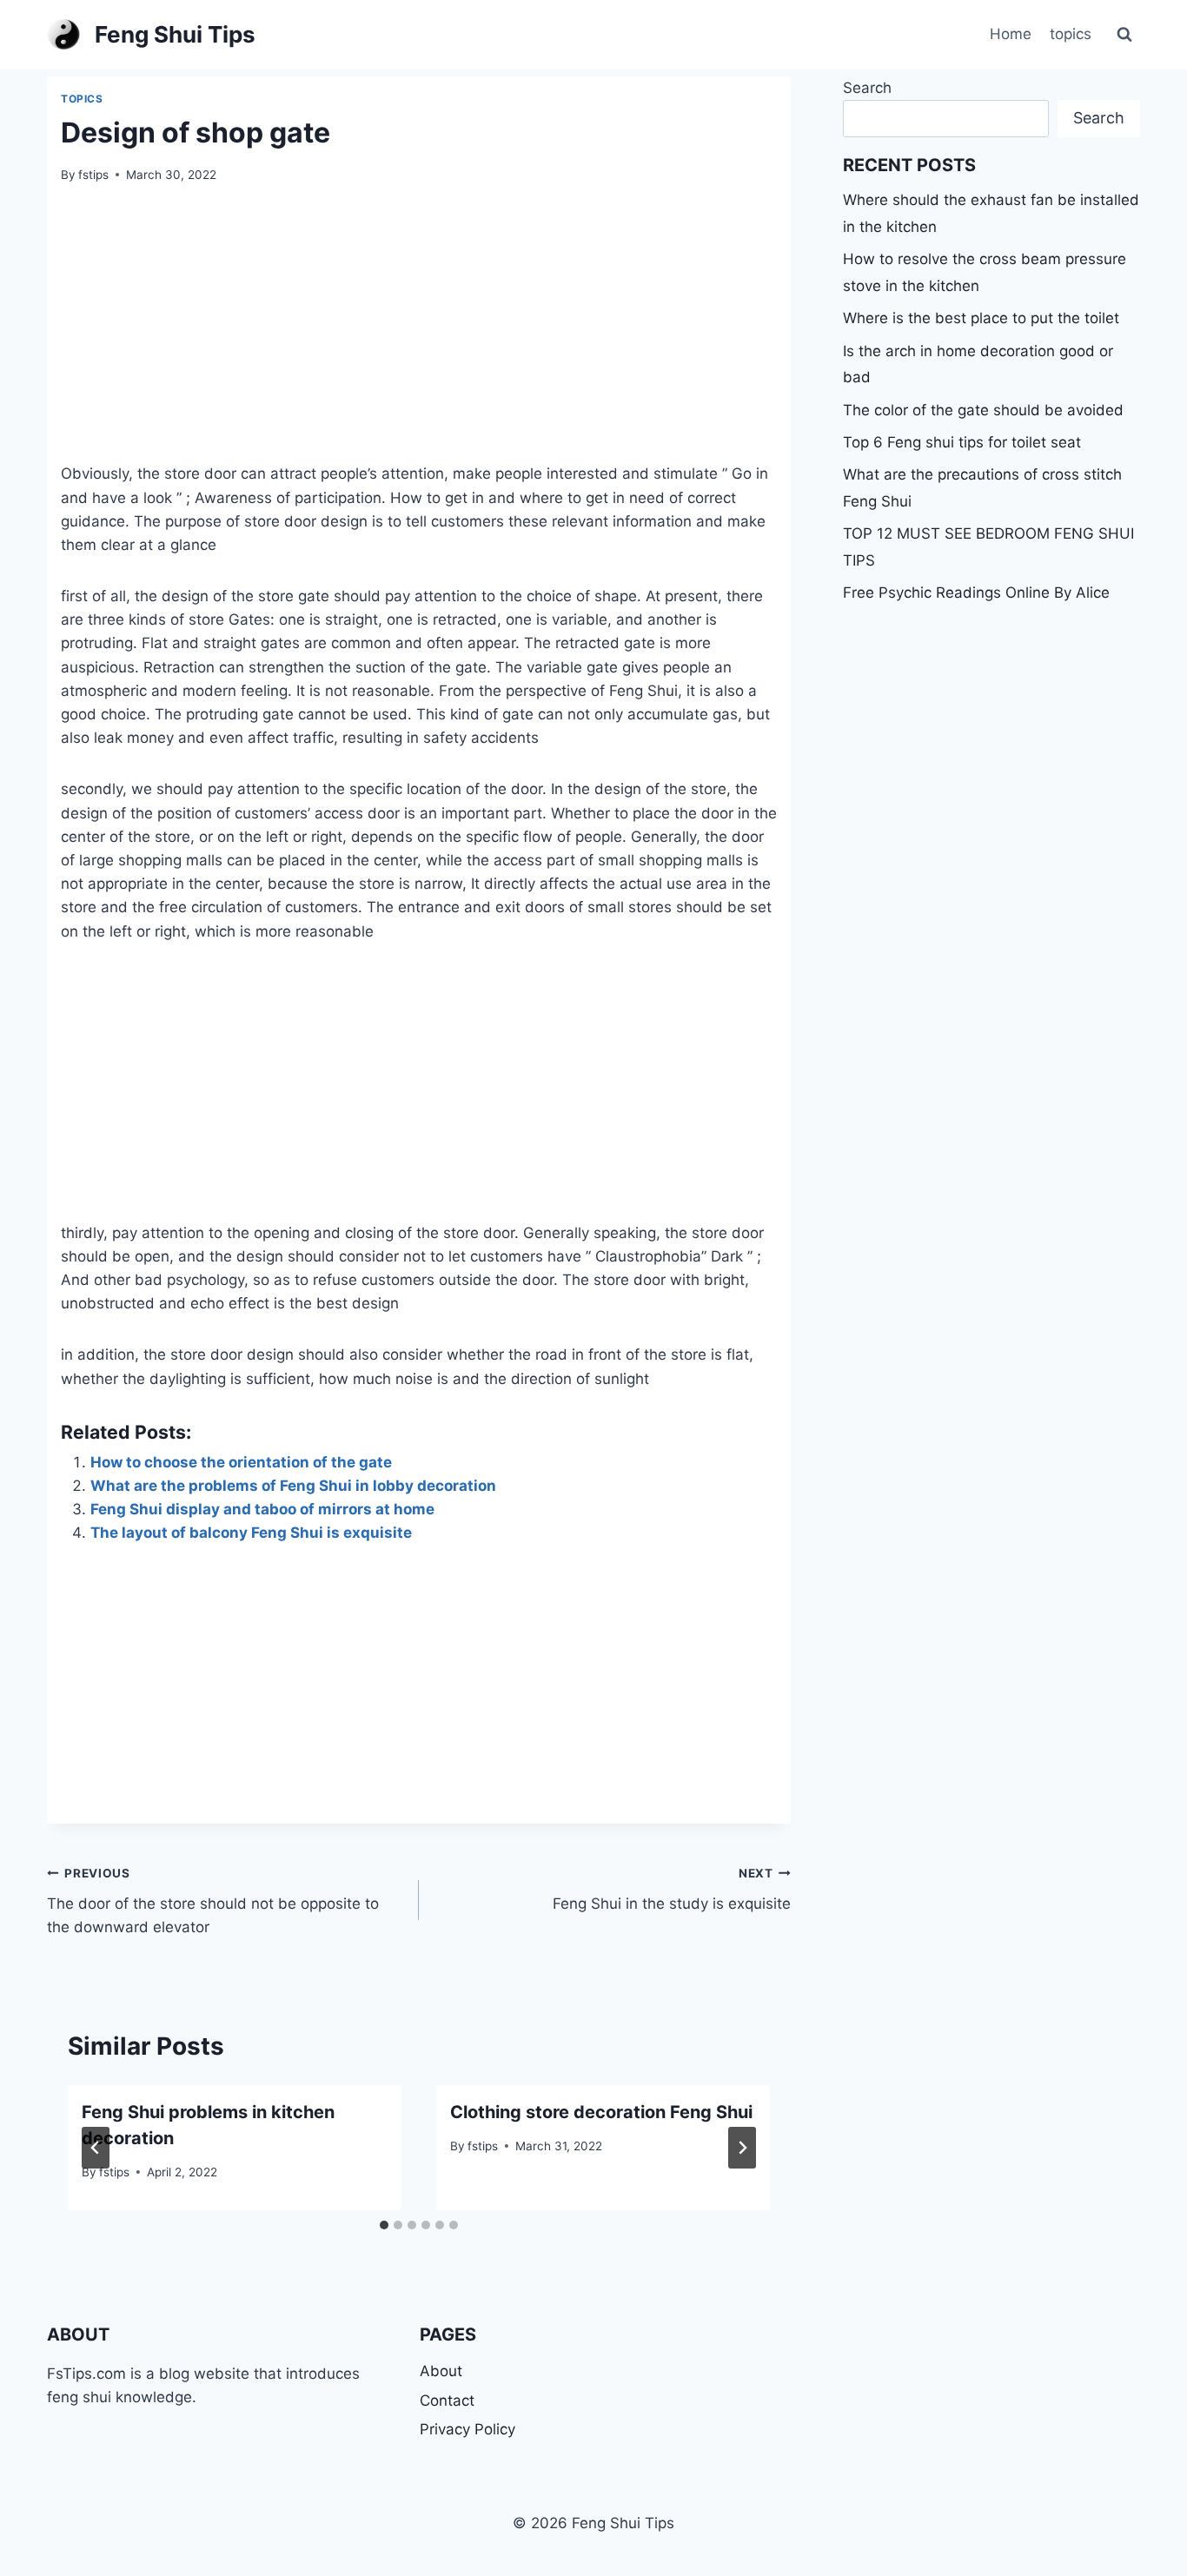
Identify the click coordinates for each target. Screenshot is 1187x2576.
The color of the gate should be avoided (983, 410)
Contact (447, 2401)
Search (867, 88)
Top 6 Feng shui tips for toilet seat (962, 442)
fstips (93, 175)
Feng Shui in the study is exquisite (672, 1889)
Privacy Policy (468, 2429)
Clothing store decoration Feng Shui (601, 2112)
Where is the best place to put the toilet (981, 318)
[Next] (742, 2148)
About (441, 2371)
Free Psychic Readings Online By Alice (976, 593)
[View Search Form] (1124, 35)
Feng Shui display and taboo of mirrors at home (262, 1509)
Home (1011, 34)
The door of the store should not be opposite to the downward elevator (213, 1901)
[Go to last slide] (96, 2148)
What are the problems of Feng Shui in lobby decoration (293, 1486)
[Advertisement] (419, 334)
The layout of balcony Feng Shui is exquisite (251, 1533)
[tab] (384, 2225)
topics (1071, 34)
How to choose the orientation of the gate (241, 1462)
